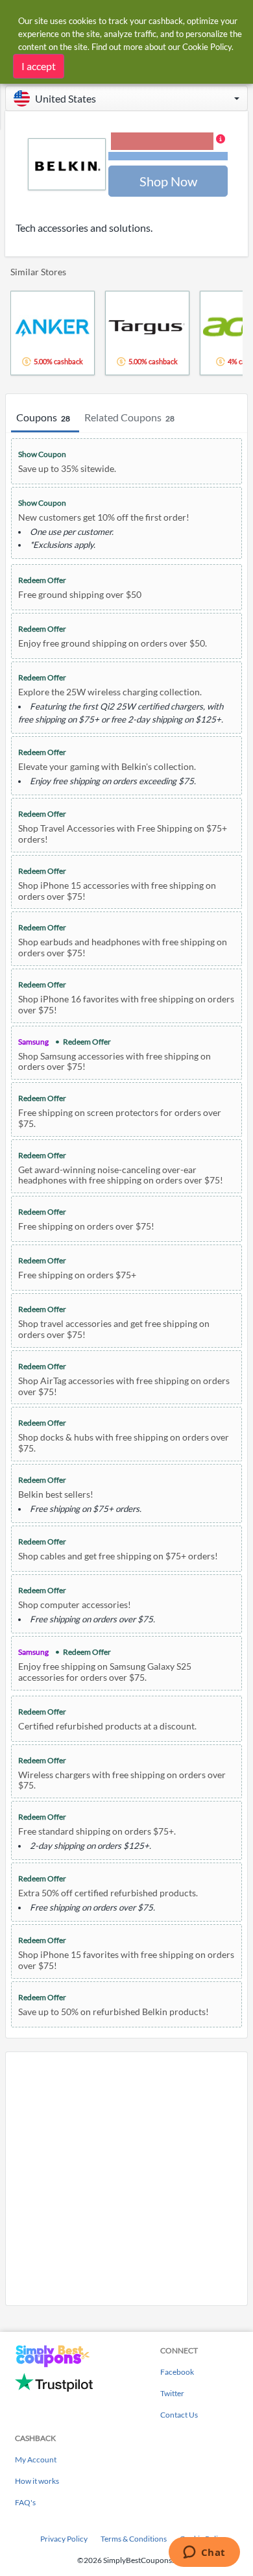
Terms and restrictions (168, 156)
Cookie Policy (207, 47)
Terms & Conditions (134, 2539)
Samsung (33, 1042)
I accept (39, 66)
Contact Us (179, 2415)
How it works (37, 2481)
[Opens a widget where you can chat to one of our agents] (204, 2553)
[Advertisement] (126, 2179)
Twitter (172, 2393)
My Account (36, 2459)
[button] (126, 98)
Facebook (177, 2372)
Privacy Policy (64, 2539)
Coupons (43, 417)
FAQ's (25, 2502)
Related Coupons (129, 417)
